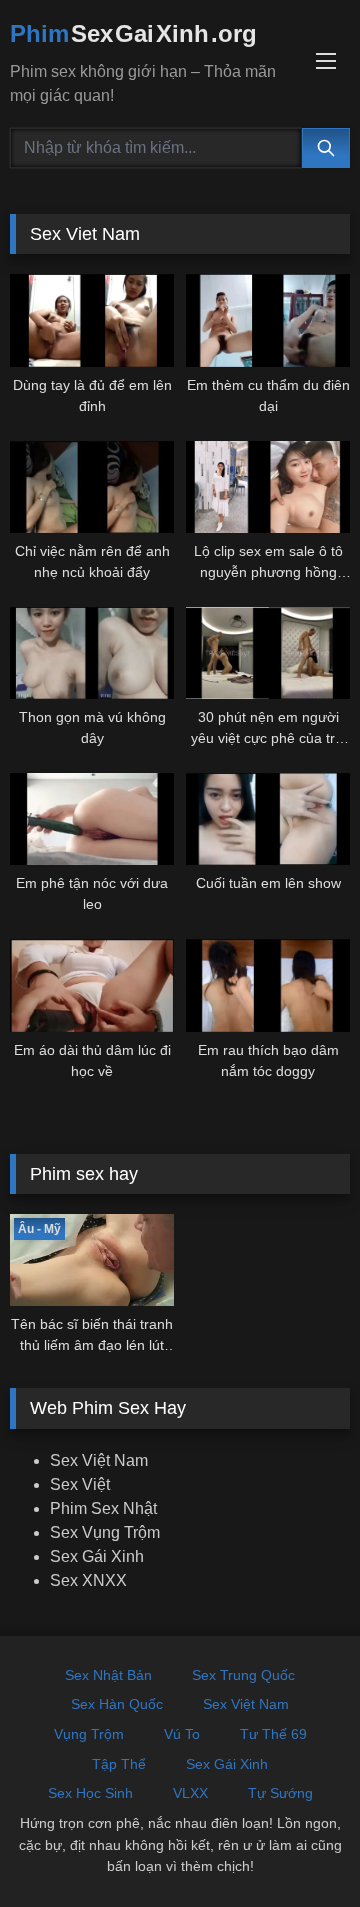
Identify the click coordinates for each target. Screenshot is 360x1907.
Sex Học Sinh (90, 1793)
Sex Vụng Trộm (105, 1532)
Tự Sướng (280, 1793)
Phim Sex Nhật (103, 1508)
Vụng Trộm (89, 1734)
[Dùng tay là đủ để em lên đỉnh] (92, 320)
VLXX (190, 1793)
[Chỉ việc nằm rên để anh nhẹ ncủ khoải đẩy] (92, 487)
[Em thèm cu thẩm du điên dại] (268, 320)
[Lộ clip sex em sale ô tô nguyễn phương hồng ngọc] (268, 487)
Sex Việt (80, 1484)
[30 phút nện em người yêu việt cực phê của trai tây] (268, 653)
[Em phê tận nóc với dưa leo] (92, 819)
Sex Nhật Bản (108, 1675)
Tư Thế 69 (273, 1734)
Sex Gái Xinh (97, 1556)
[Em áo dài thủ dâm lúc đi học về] (92, 985)
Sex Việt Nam (99, 1460)
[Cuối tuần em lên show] (268, 819)
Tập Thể (119, 1764)
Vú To (182, 1734)
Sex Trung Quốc (243, 1675)
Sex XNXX (88, 1580)
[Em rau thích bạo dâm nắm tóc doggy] (268, 985)
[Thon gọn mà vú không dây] (92, 653)
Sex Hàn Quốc (117, 1704)
